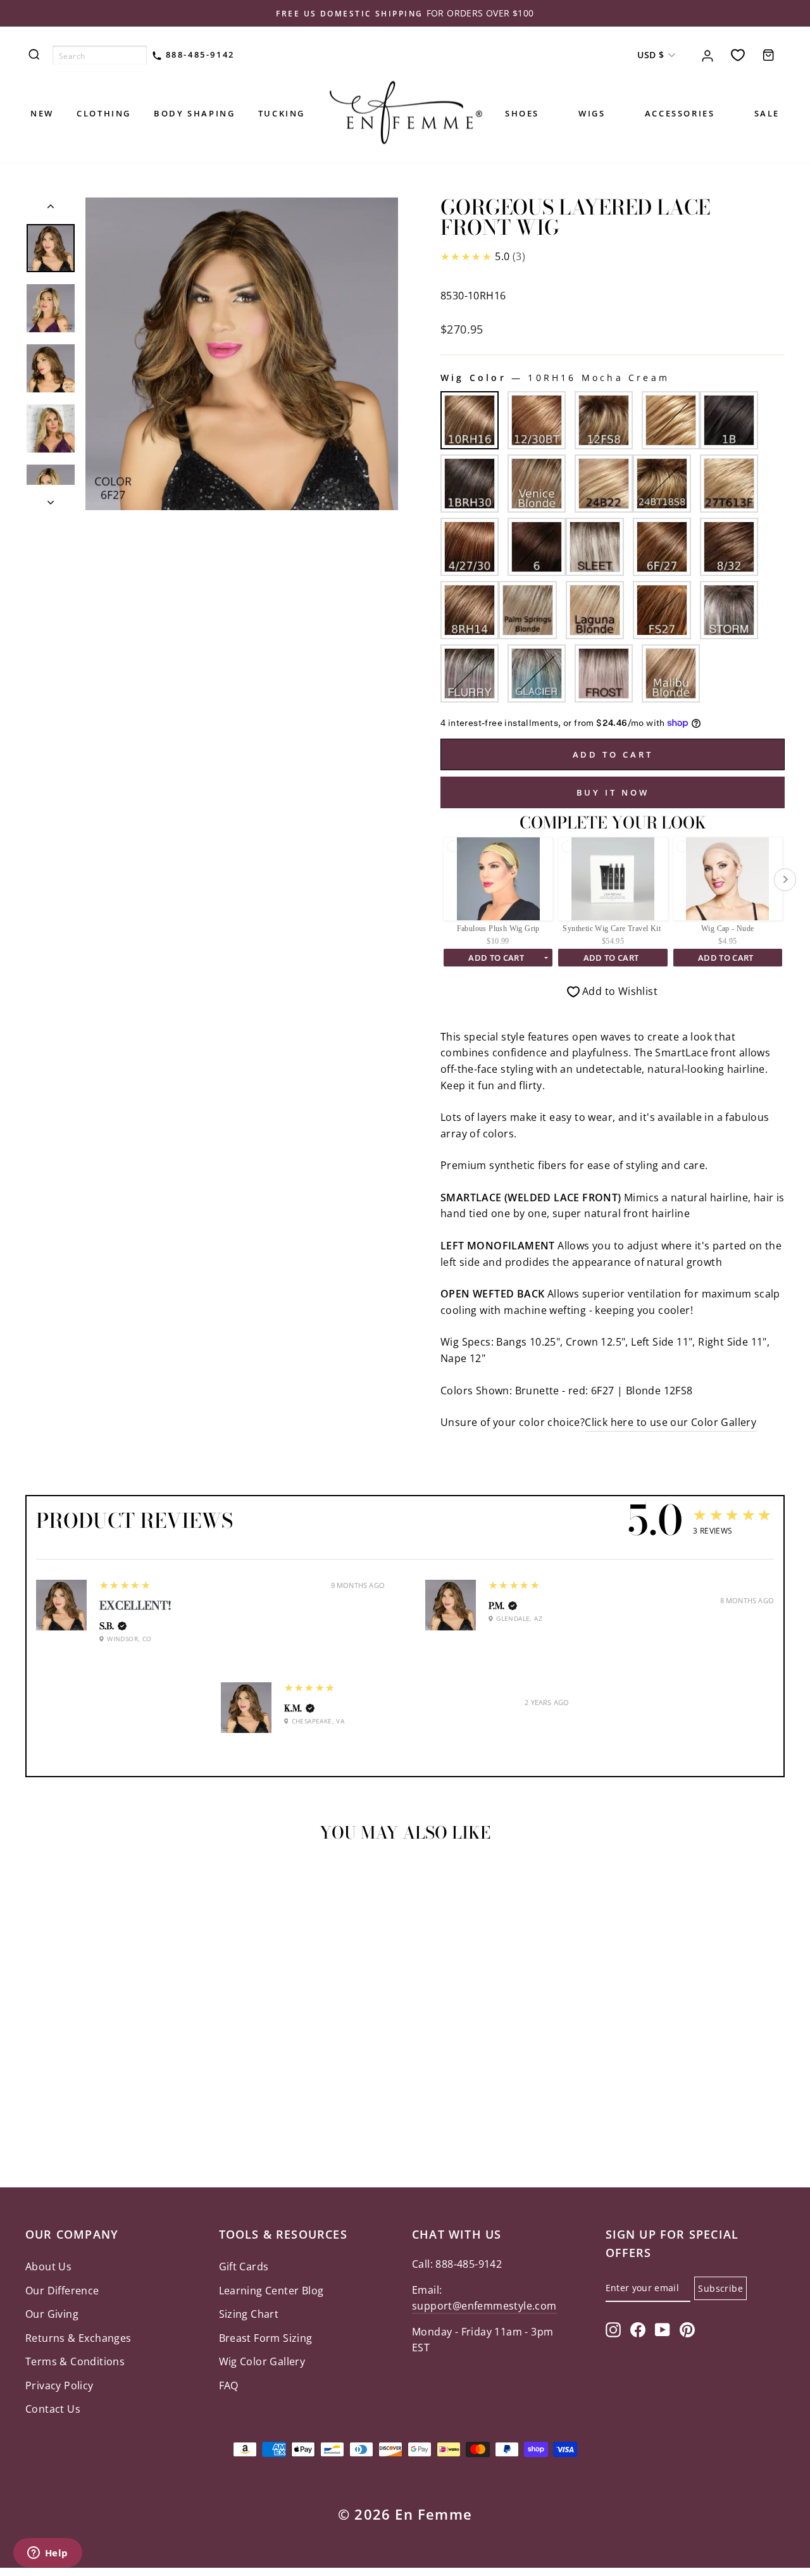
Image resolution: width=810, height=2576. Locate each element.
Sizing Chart (249, 2314)
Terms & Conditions (75, 2361)
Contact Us (53, 2409)
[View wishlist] (738, 55)
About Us (48, 2267)
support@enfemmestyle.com (484, 2306)
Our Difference (62, 2291)
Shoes (522, 113)
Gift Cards (244, 2267)
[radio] (470, 420)
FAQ (229, 2385)
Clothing (104, 113)
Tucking (282, 113)
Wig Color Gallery (262, 2361)
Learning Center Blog (271, 2291)
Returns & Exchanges (78, 2338)
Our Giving (52, 2314)
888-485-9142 (198, 54)
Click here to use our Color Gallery (670, 1422)
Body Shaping (194, 113)
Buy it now (613, 792)
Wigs (592, 113)
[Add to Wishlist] (40, 1888)
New (42, 113)
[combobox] (100, 55)
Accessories (680, 113)
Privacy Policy (59, 2385)
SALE (767, 113)
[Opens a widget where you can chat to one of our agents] (47, 2554)
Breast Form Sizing (266, 2338)
